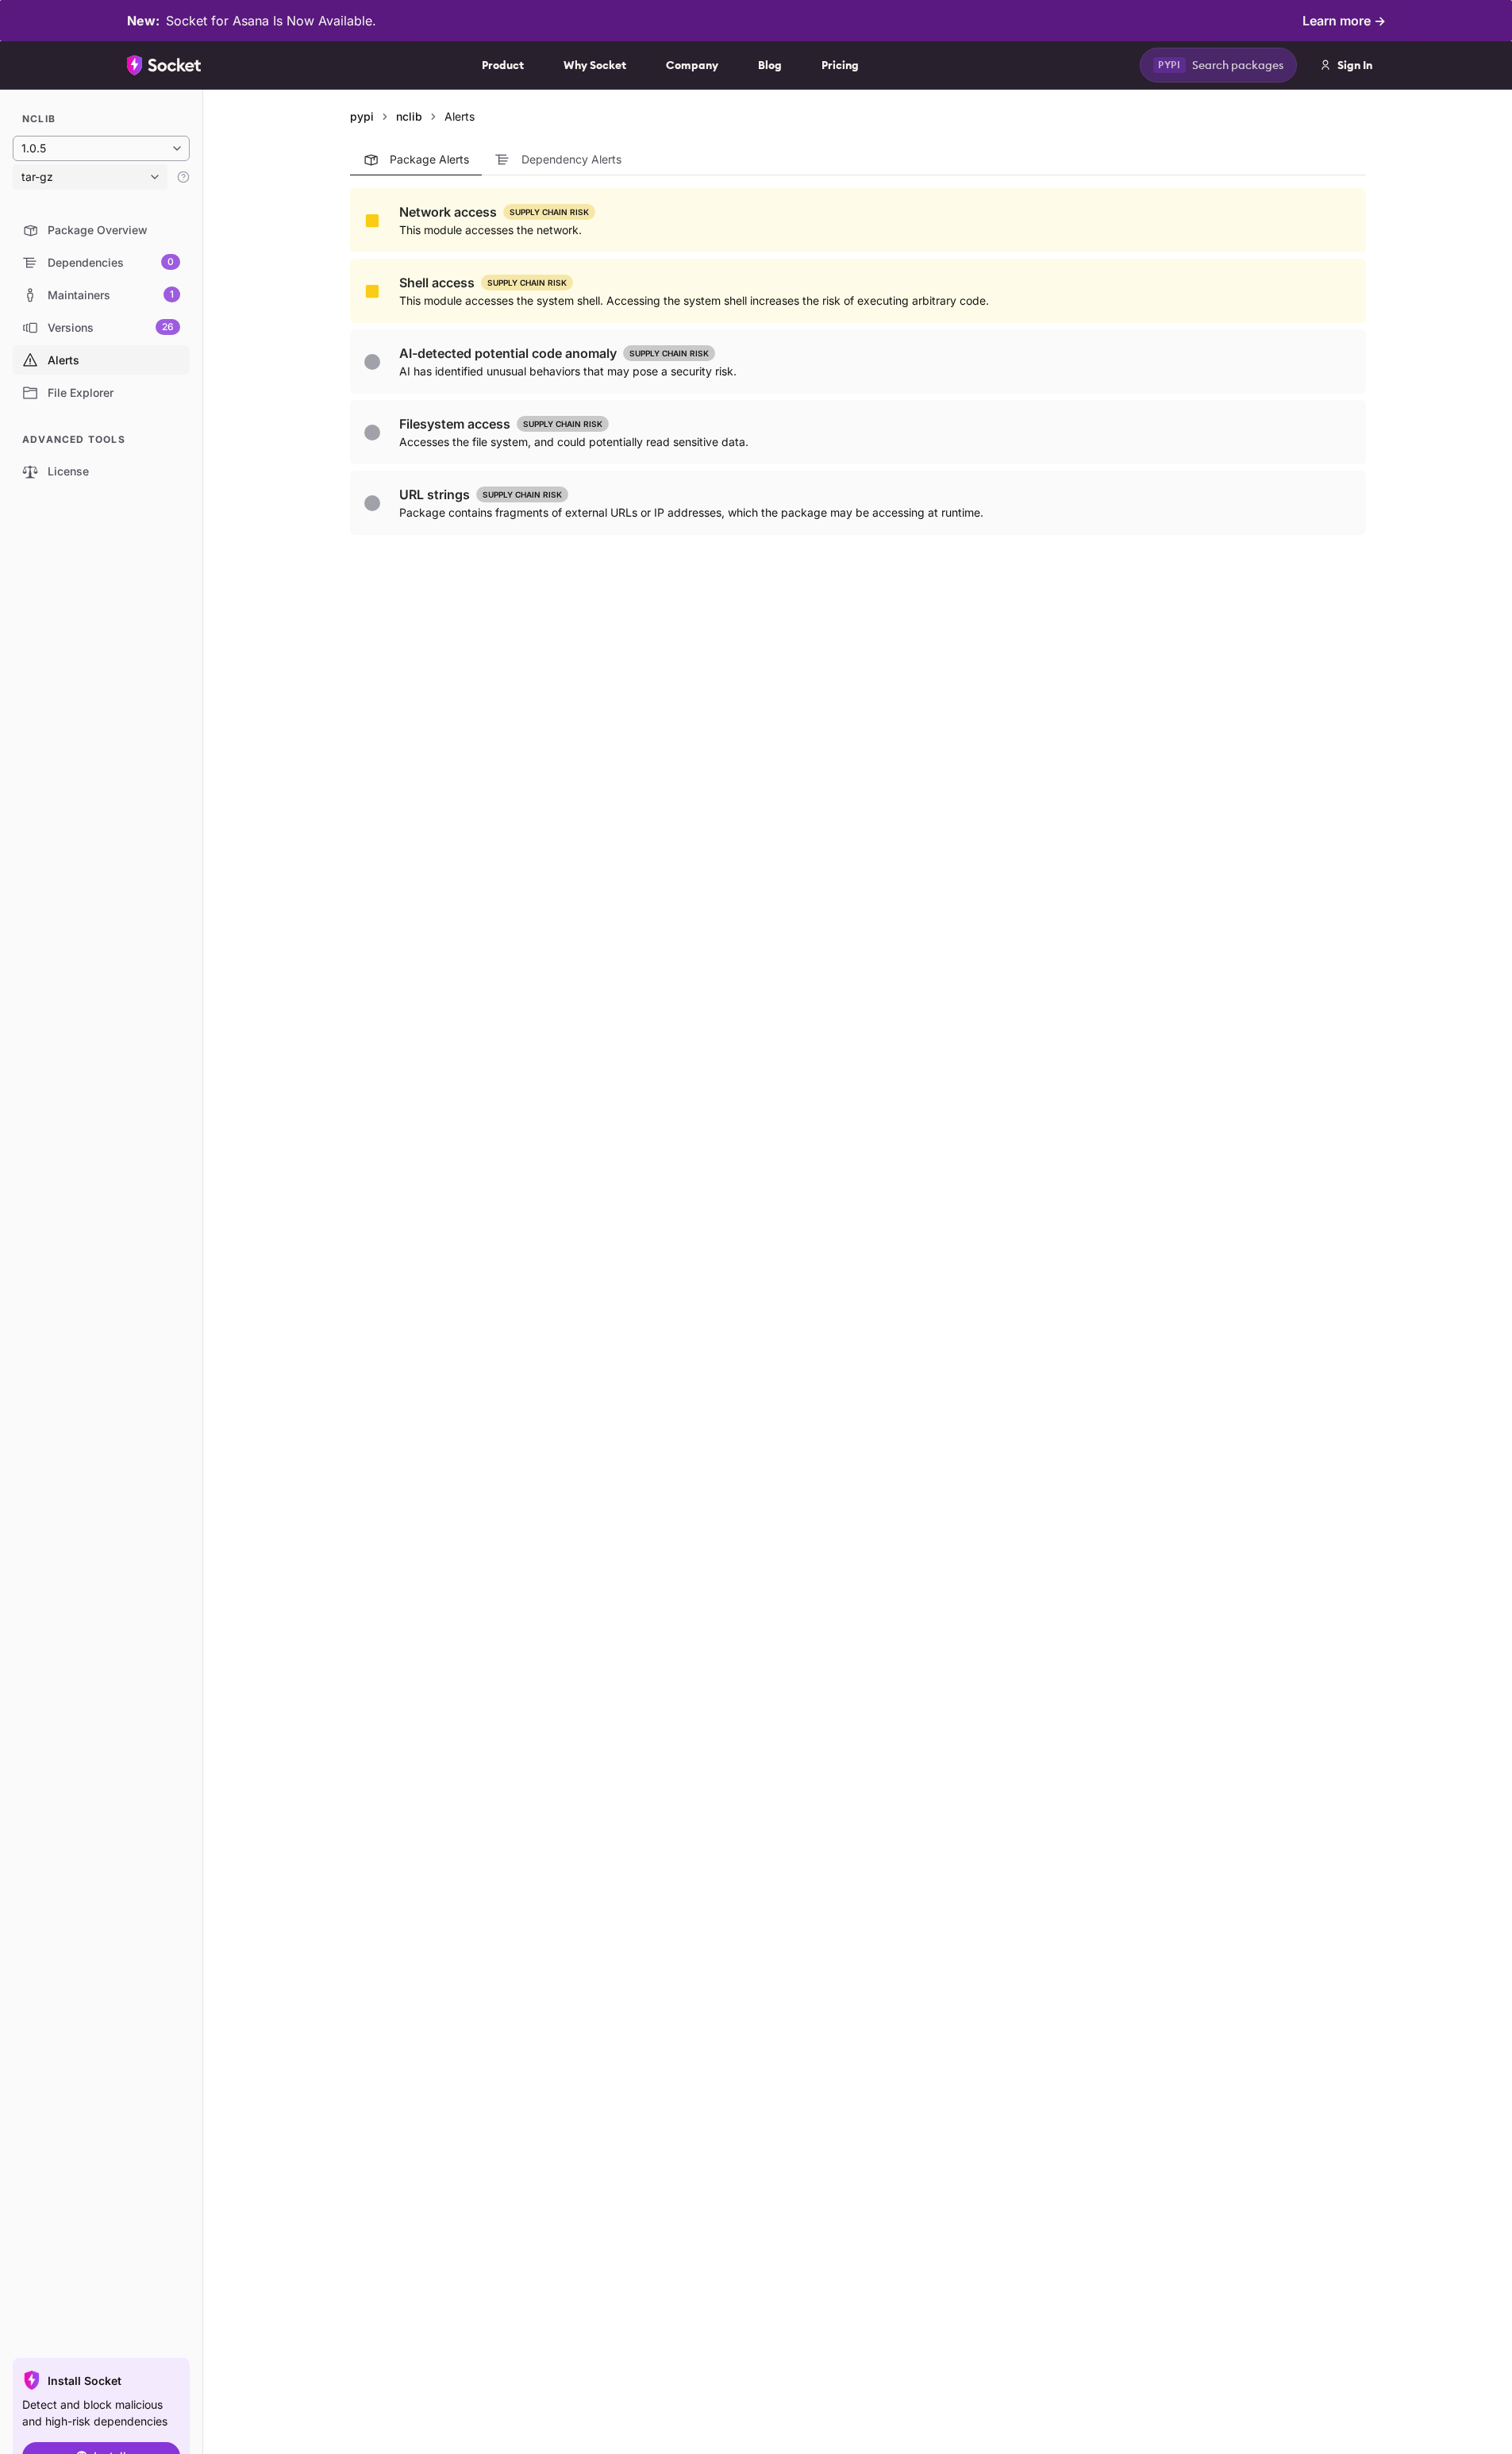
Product (503, 65)
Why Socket (595, 65)
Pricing (840, 65)
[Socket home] (164, 65)
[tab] (416, 160)
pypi (362, 116)
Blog (770, 65)
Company (692, 65)
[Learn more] (183, 177)
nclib (409, 116)
